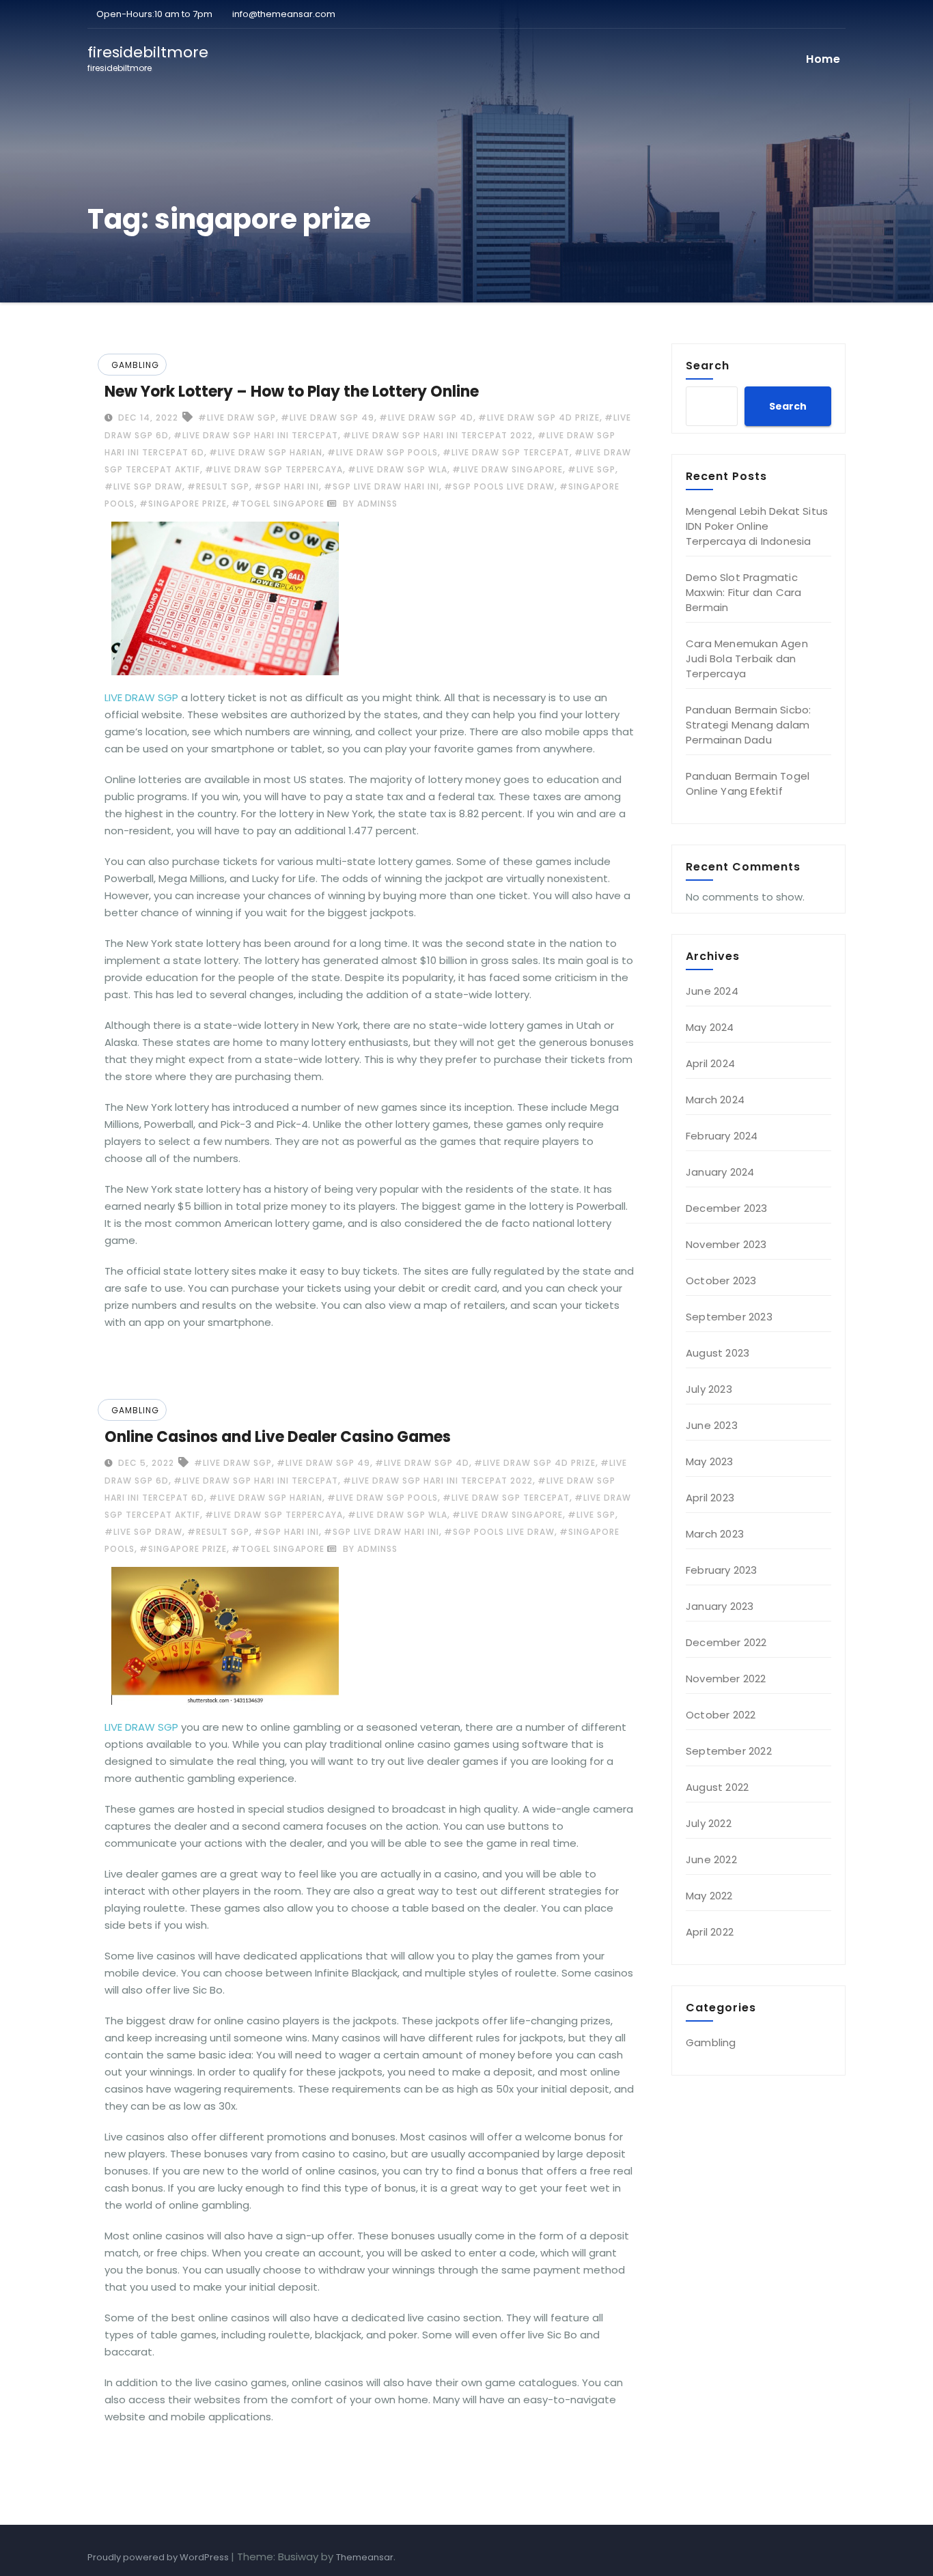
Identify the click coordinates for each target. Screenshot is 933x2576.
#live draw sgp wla (398, 469)
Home (823, 59)
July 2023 (709, 1389)
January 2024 (720, 1172)
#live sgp (591, 469)
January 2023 (720, 1606)
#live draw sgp (237, 417)
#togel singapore (278, 504)
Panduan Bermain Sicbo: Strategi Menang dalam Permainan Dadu (748, 725)
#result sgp (218, 486)
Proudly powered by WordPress (159, 2557)
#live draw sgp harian (266, 452)
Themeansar (365, 2557)
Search (708, 365)
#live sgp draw (143, 486)
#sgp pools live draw (499, 486)
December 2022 (726, 1642)
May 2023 (710, 1461)
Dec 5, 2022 (145, 1463)
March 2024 (715, 1100)
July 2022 (709, 1823)
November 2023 (726, 1244)
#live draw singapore (507, 469)
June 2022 (711, 1859)
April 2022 (710, 1932)
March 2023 (715, 1534)
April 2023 (710, 1498)
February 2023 (722, 1570)
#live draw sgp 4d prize (539, 417)
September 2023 (729, 1317)
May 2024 (710, 1027)
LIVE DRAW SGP (141, 697)
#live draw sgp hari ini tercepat (256, 435)
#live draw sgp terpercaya (274, 469)
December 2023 (727, 1208)
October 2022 (721, 1715)
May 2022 (709, 1896)
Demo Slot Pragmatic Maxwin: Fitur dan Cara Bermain (743, 592)
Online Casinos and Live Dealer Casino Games (278, 1437)
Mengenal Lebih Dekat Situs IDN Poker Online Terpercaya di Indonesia (757, 526)
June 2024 (712, 991)
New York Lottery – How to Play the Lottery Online (292, 392)
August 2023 (718, 1353)
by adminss (369, 504)
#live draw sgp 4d (426, 417)
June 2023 (712, 1425)
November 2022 (726, 1679)
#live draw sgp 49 (328, 417)
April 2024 (710, 1063)
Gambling (135, 365)
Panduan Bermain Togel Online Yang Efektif (748, 783)
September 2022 (729, 1751)
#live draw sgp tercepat (506, 452)
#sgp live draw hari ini (381, 486)
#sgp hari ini (287, 486)
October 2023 (721, 1280)
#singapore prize (183, 504)
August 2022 (717, 1787)
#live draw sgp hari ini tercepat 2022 (438, 435)
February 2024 (722, 1136)
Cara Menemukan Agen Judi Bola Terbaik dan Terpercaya (747, 659)
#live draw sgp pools (382, 452)
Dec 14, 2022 (147, 417)
